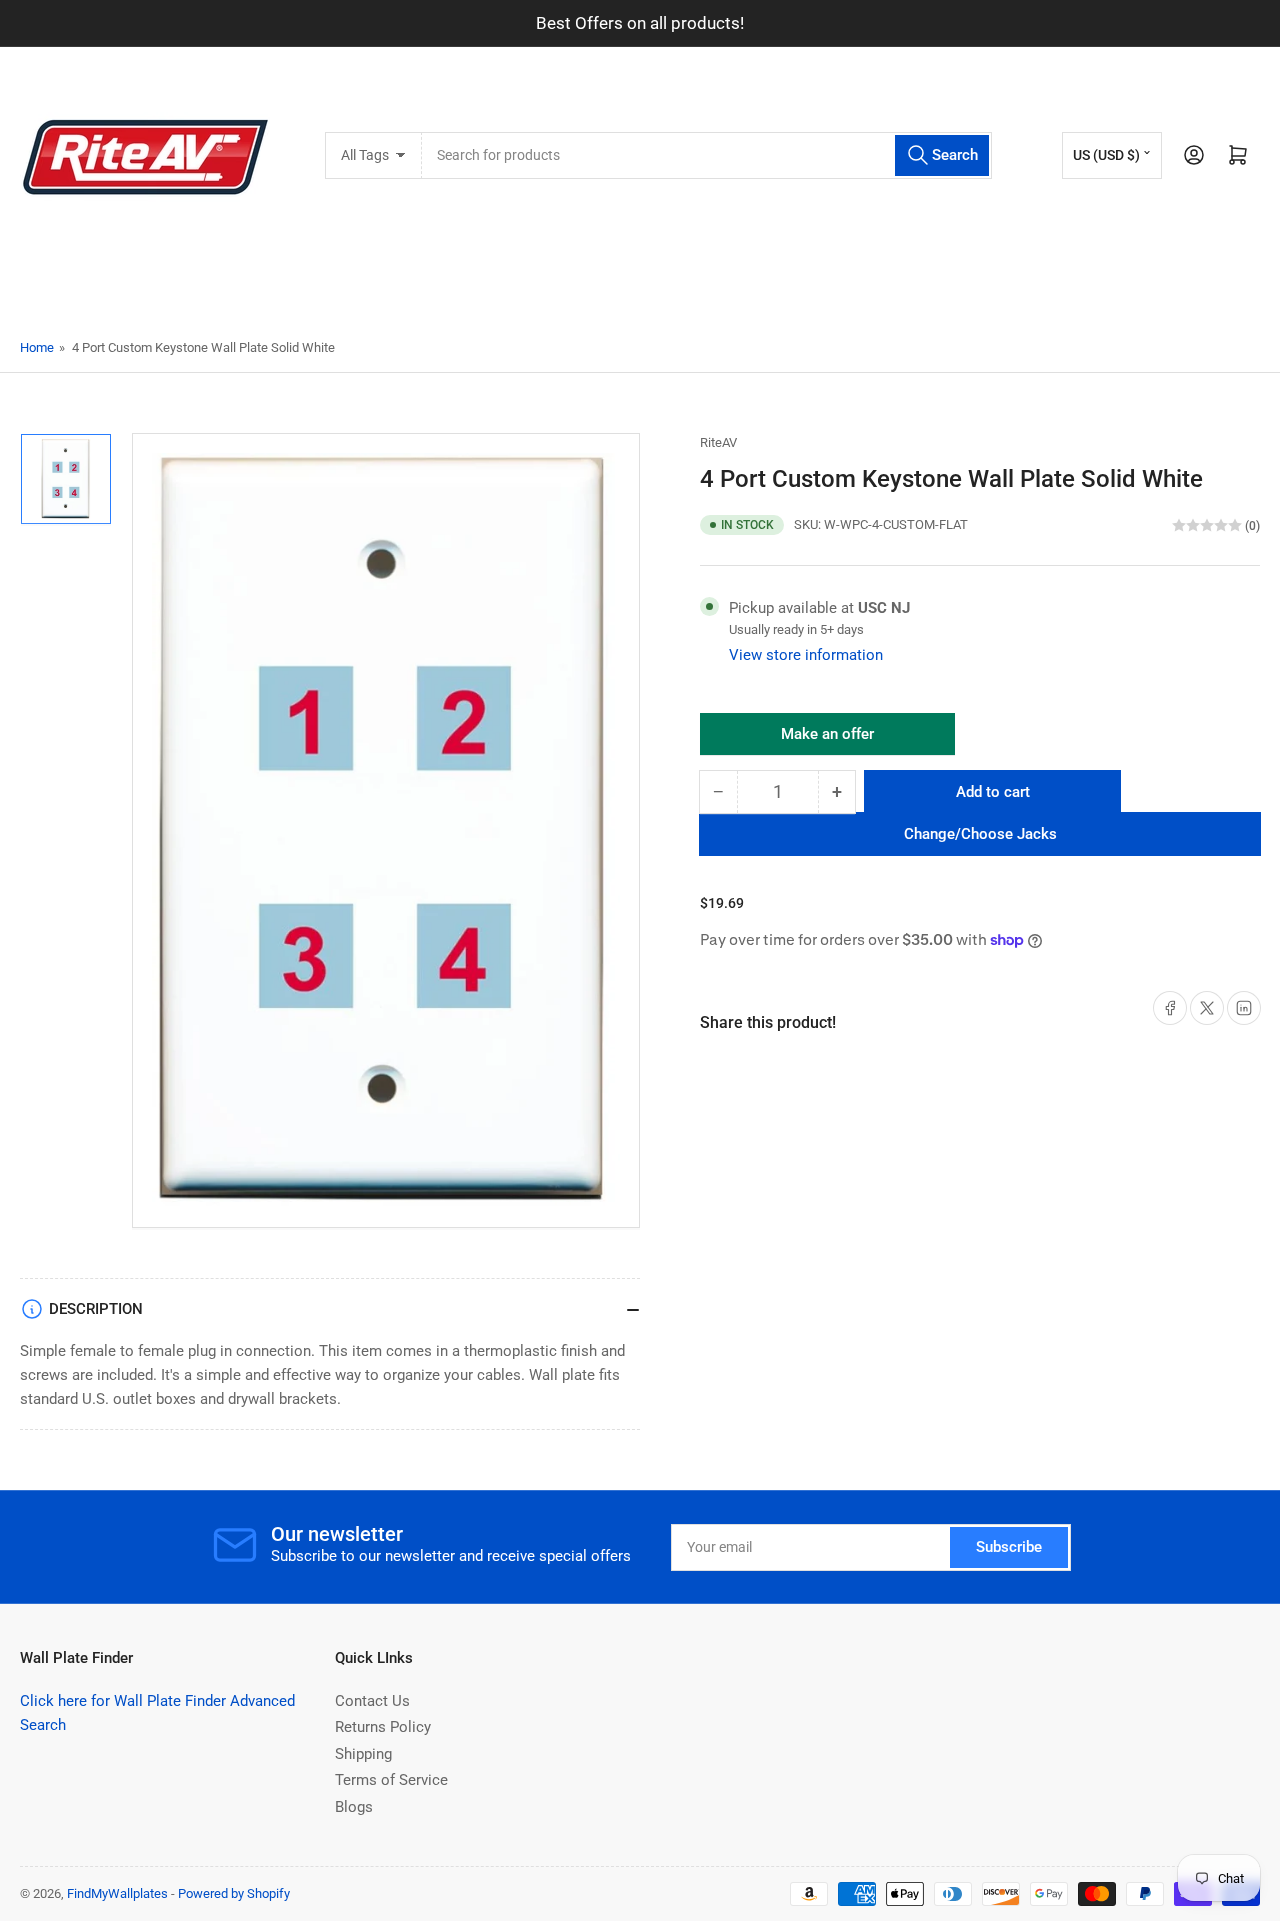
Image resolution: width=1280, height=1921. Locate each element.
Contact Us (372, 1701)
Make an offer (828, 740)
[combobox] (706, 155)
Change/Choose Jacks (980, 834)
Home (37, 347)
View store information (806, 655)
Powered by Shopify (234, 1893)
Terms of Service (391, 1780)
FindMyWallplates (117, 1893)
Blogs (354, 1807)
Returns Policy (383, 1727)
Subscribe (1009, 1547)
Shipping (363, 1754)
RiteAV (718, 442)
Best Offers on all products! (640, 23)
